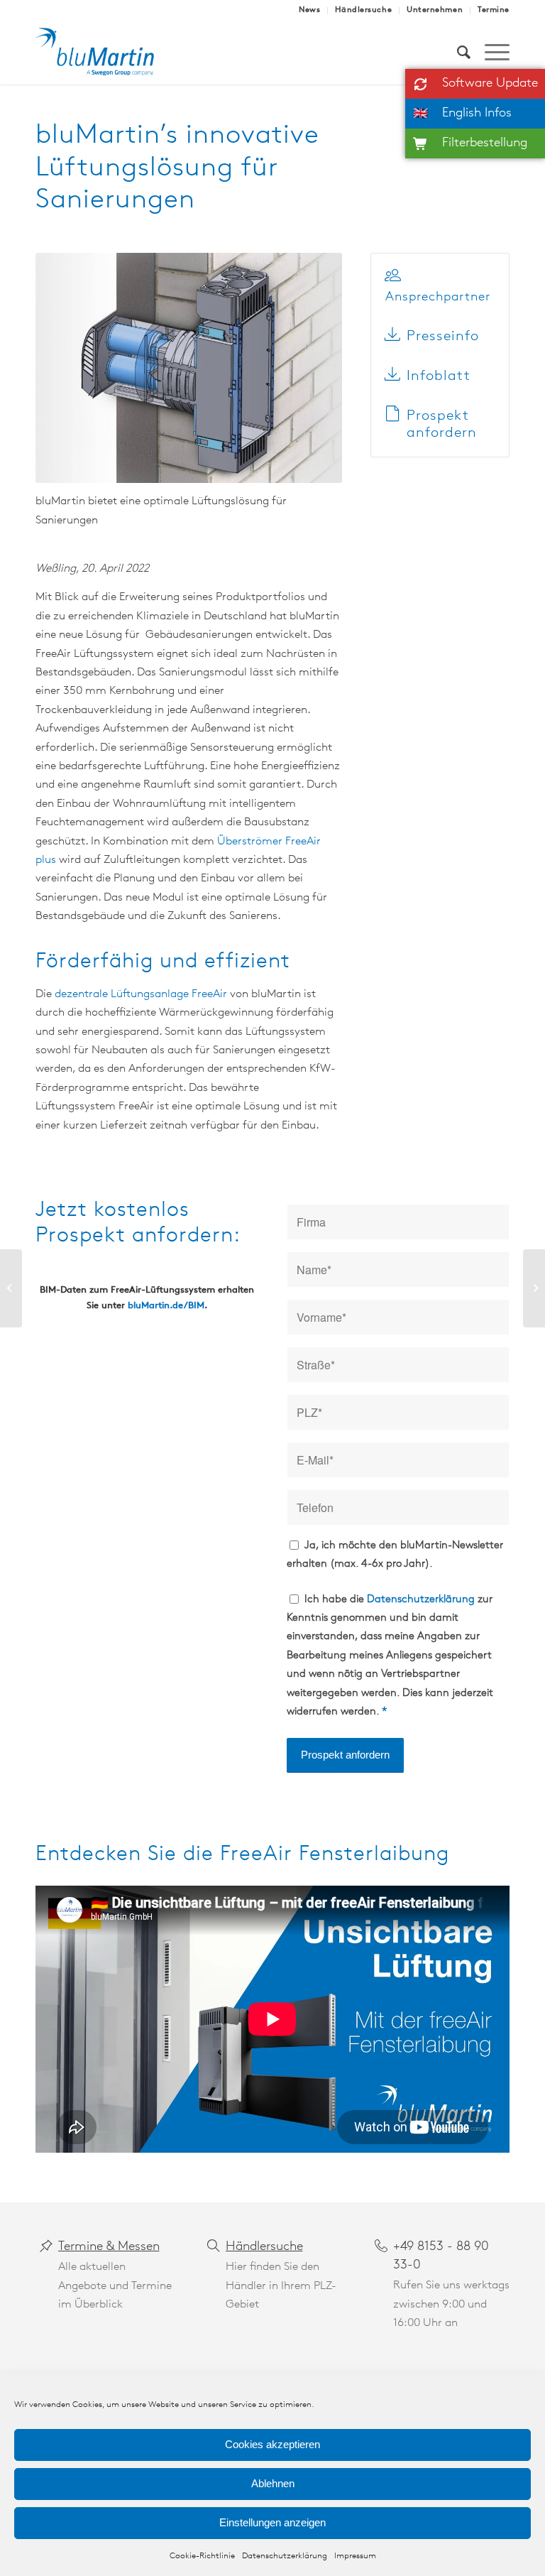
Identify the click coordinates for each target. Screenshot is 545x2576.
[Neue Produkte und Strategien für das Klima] (534, 1288)
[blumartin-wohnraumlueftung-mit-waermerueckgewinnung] (105, 53)
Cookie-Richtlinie (202, 2556)
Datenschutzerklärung (285, 2556)
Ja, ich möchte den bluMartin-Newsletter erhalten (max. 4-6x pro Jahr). (395, 1555)
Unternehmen (435, 10)
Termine (494, 10)
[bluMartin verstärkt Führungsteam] (11, 1288)
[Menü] (490, 53)
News (309, 10)
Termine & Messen (109, 2247)
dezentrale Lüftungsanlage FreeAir (141, 994)
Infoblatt (439, 376)
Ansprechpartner (438, 298)
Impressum (355, 2556)
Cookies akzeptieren (272, 2444)
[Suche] (457, 53)
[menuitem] (310, 11)
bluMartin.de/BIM (166, 1306)
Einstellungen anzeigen (272, 2522)
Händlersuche (363, 10)
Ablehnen (273, 2483)
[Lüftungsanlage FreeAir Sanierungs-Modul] (189, 368)
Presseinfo (443, 337)
